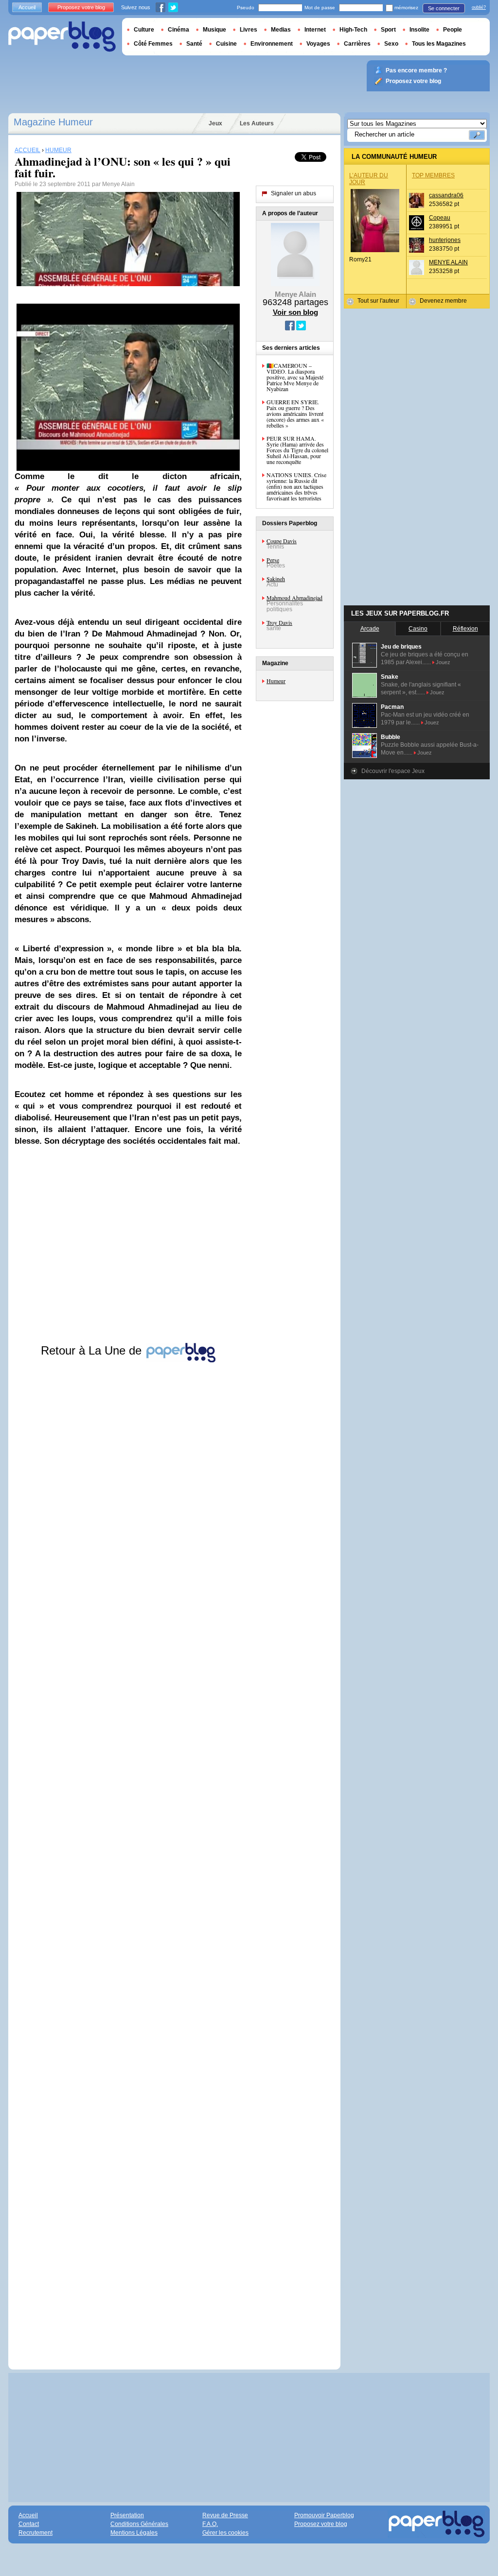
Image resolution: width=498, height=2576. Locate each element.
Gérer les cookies (225, 2533)
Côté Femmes (153, 44)
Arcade (370, 629)
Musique (214, 30)
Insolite (419, 30)
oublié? (479, 7)
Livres (249, 30)
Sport (388, 30)
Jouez (443, 662)
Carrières (357, 44)
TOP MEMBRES (433, 175)
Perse (273, 560)
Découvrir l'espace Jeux (393, 771)
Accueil (27, 7)
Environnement (272, 44)
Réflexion (465, 629)
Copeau (440, 218)
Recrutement (36, 2533)
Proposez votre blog (81, 7)
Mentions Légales (134, 2533)
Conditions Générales (139, 2524)
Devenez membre (443, 301)
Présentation (127, 2515)
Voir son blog (295, 312)
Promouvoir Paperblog (324, 2515)
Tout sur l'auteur (378, 301)
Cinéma (178, 30)
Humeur (276, 681)
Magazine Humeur (53, 122)
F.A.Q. (210, 2524)
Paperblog (62, 37)
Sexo (391, 44)
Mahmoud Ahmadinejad (294, 598)
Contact (29, 2524)
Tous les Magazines (439, 44)
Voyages (318, 44)
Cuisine (226, 44)
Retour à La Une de (93, 1350)
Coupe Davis (282, 541)
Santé (194, 44)
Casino (418, 629)
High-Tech (353, 30)
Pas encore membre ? (416, 70)
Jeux (215, 123)
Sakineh (276, 579)
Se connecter (444, 8)
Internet (315, 30)
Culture (144, 30)
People (453, 30)
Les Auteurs (257, 123)
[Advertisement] (128, 1857)
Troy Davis (279, 622)
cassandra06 (446, 195)
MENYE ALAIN (448, 262)
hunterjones (445, 240)
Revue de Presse (225, 2515)
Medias (281, 30)
